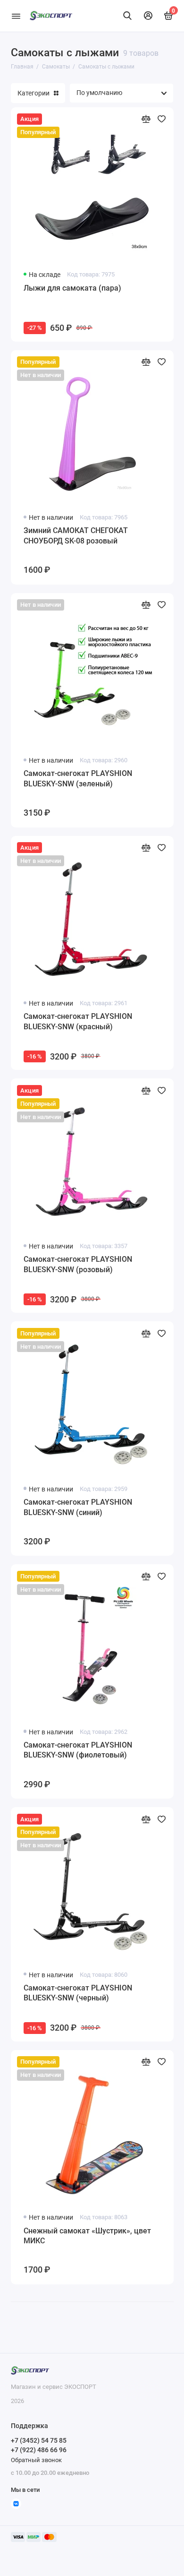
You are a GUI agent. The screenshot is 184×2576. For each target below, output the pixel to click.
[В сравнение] (146, 119)
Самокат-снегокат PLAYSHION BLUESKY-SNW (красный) (78, 1021)
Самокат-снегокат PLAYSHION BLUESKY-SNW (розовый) (78, 1264)
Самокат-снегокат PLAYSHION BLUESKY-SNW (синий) (78, 1507)
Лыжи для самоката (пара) (72, 288)
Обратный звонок (36, 2460)
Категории (33, 93)
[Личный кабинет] (148, 16)
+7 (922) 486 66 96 (39, 2450)
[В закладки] (162, 119)
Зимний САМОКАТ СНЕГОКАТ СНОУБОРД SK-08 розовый (76, 536)
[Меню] (16, 16)
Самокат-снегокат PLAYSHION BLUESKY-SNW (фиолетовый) (78, 1750)
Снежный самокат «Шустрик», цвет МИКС (87, 2236)
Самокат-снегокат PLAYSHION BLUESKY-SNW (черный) (78, 1993)
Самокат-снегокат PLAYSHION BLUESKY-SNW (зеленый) (78, 779)
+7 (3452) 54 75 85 (39, 2440)
